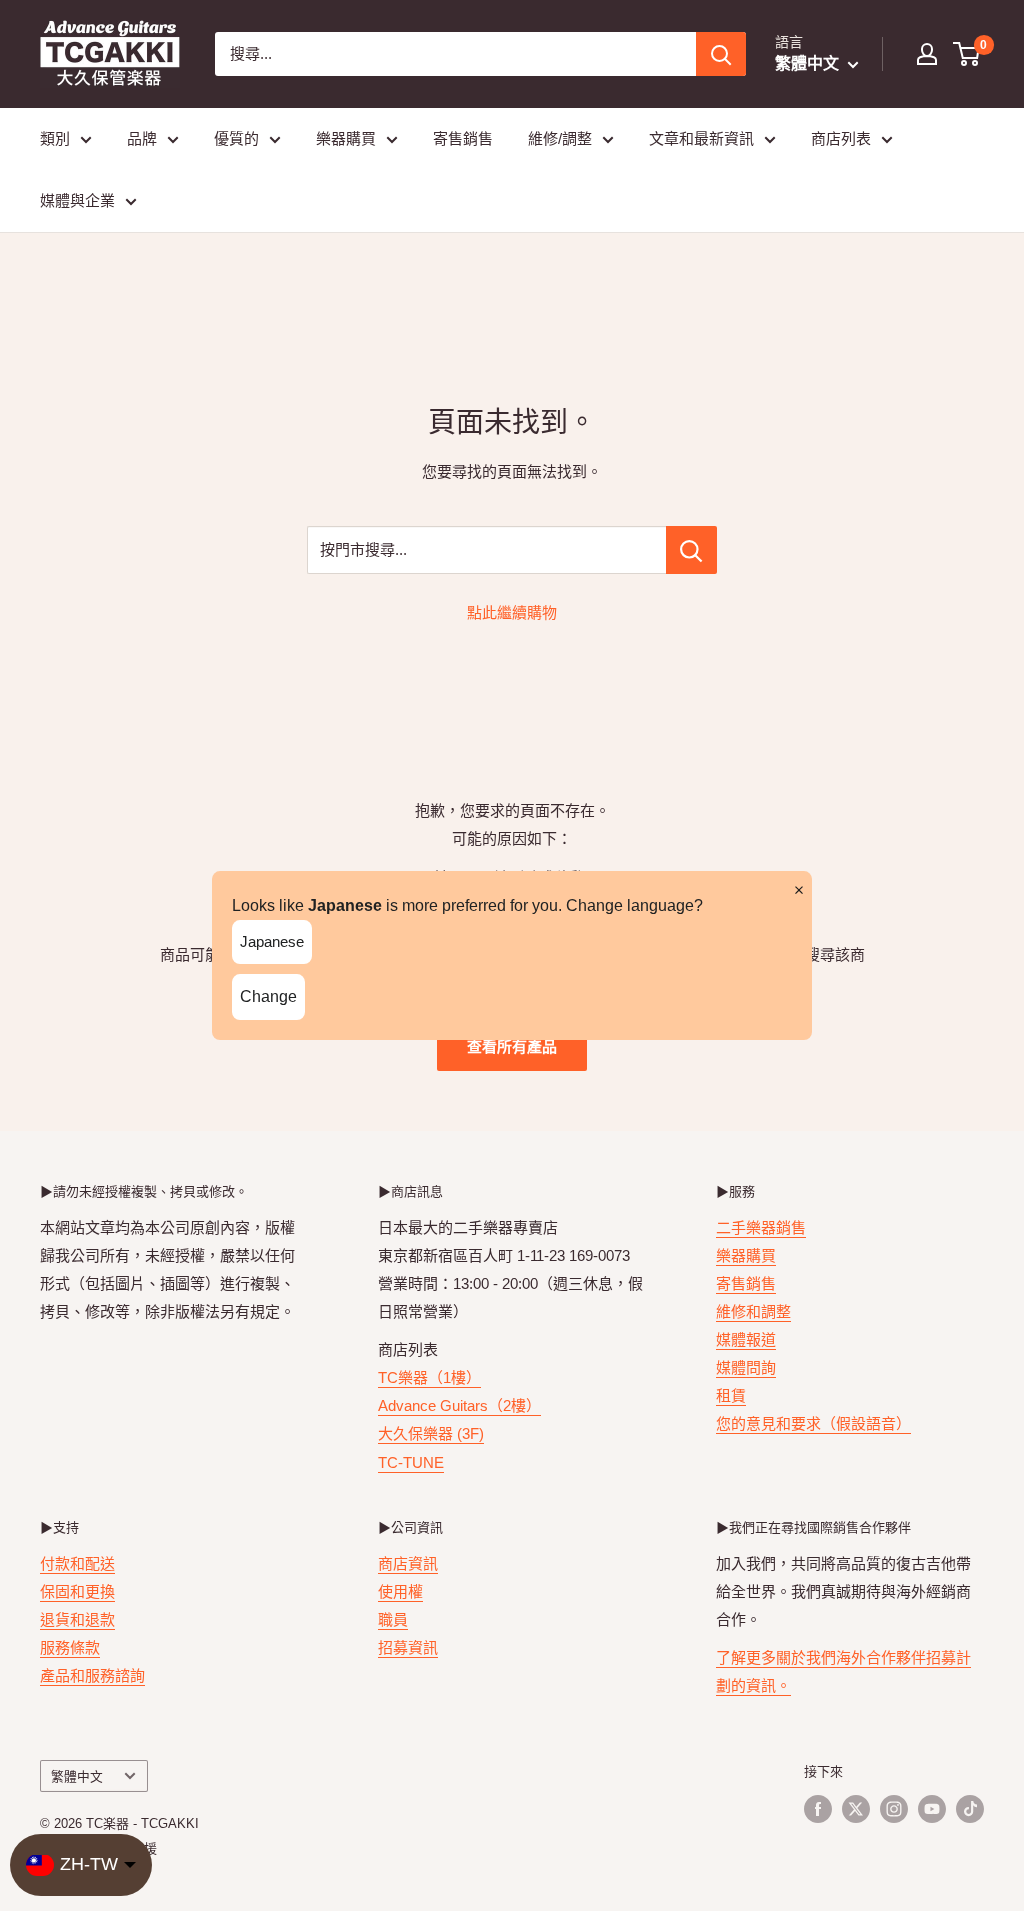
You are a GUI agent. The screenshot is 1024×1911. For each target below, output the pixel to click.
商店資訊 (408, 1563)
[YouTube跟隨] (932, 1809)
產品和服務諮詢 (92, 1675)
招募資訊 (408, 1647)
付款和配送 (77, 1563)
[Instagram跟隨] (894, 1809)
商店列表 (841, 138)
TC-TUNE (411, 1462)
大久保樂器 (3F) (431, 1433)
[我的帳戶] (927, 54)
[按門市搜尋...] (691, 550)
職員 (393, 1619)
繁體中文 (77, 1776)
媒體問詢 (746, 1367)
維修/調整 (560, 138)
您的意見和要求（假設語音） (813, 1423)
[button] (967, 54)
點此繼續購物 (512, 612)
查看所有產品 (512, 1046)
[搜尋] (721, 54)
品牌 (142, 138)
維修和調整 (753, 1311)
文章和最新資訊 (701, 138)
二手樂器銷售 (761, 1227)
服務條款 (70, 1647)
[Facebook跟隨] (818, 1809)
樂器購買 (346, 138)
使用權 (400, 1591)
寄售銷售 (463, 138)
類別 (55, 138)
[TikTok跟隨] (970, 1809)
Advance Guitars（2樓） (459, 1405)
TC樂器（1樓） (429, 1377)
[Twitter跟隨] (856, 1809)
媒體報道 (746, 1339)
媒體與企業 (77, 200)
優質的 (236, 138)
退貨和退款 (77, 1619)
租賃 (731, 1395)
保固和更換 (77, 1591)
